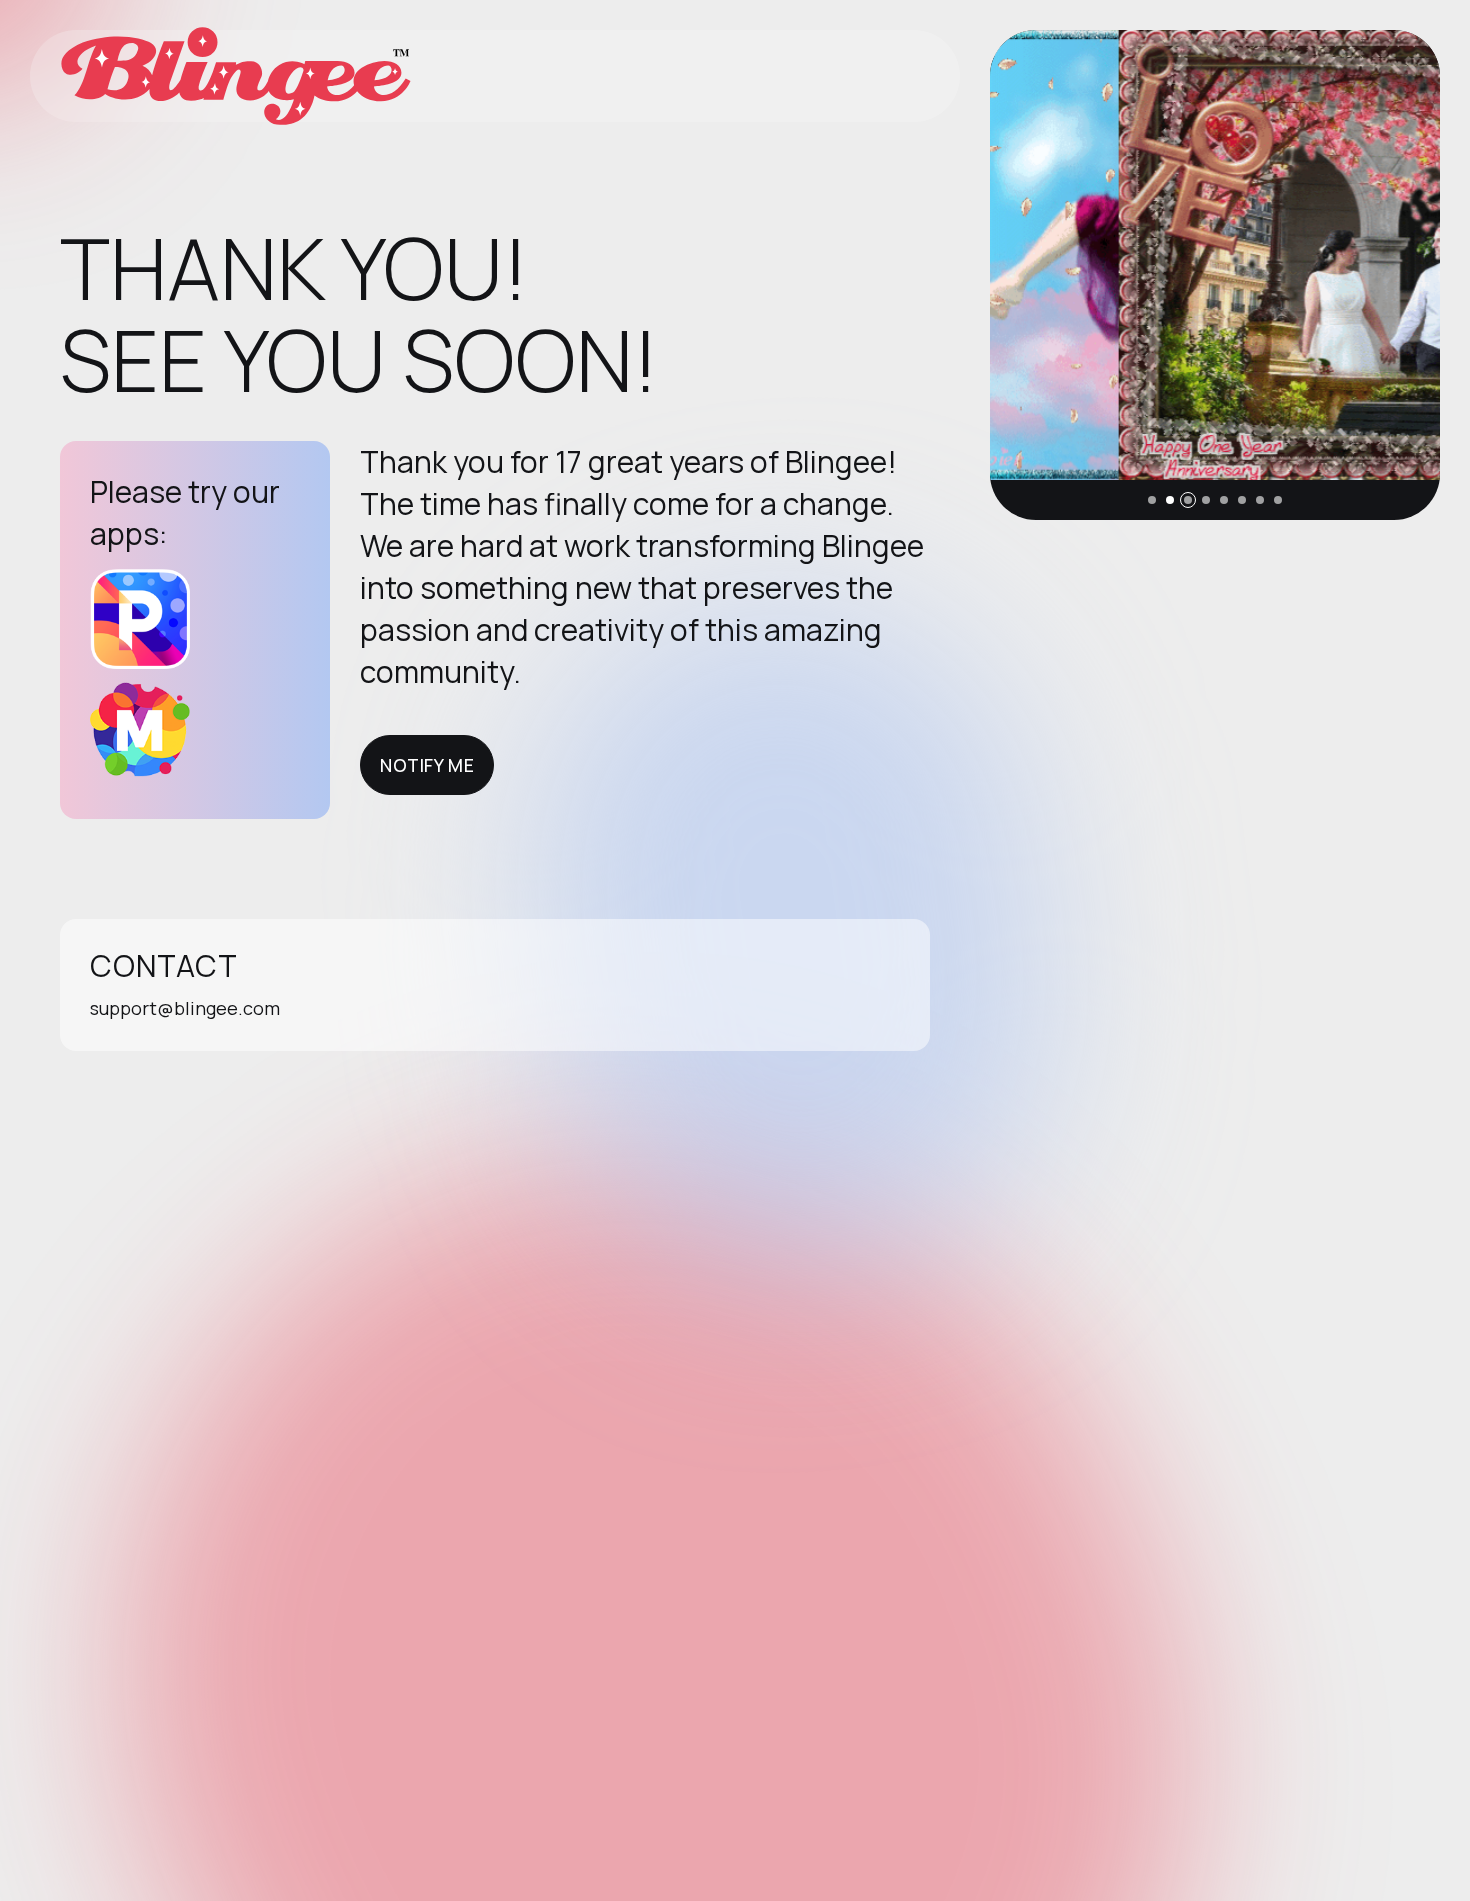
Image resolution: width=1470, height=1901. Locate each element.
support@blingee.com (185, 1008)
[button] (1152, 500)
